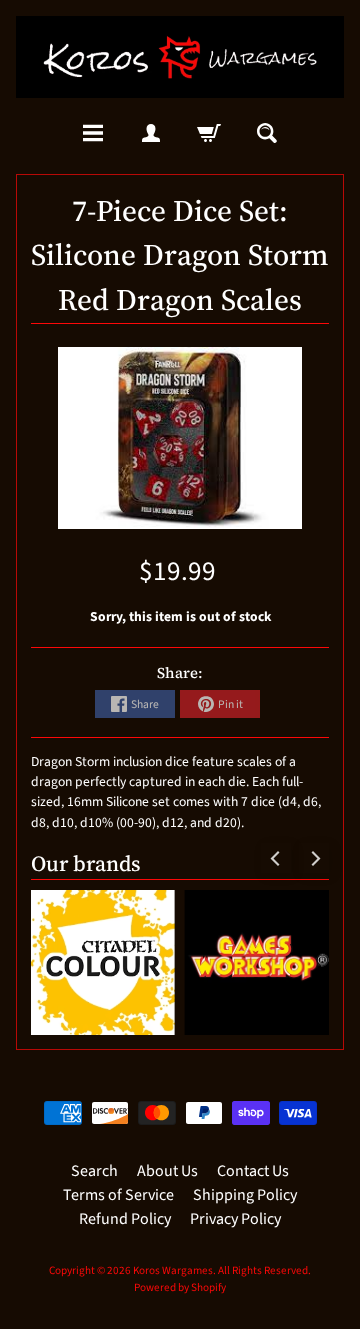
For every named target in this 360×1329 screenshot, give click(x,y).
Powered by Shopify (180, 1287)
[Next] (314, 858)
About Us (167, 1171)
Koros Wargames (173, 1270)
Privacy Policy (235, 1219)
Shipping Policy (245, 1195)
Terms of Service (118, 1195)
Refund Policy (125, 1219)
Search (94, 1171)
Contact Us (253, 1171)
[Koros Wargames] (180, 57)
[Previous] (276, 858)
